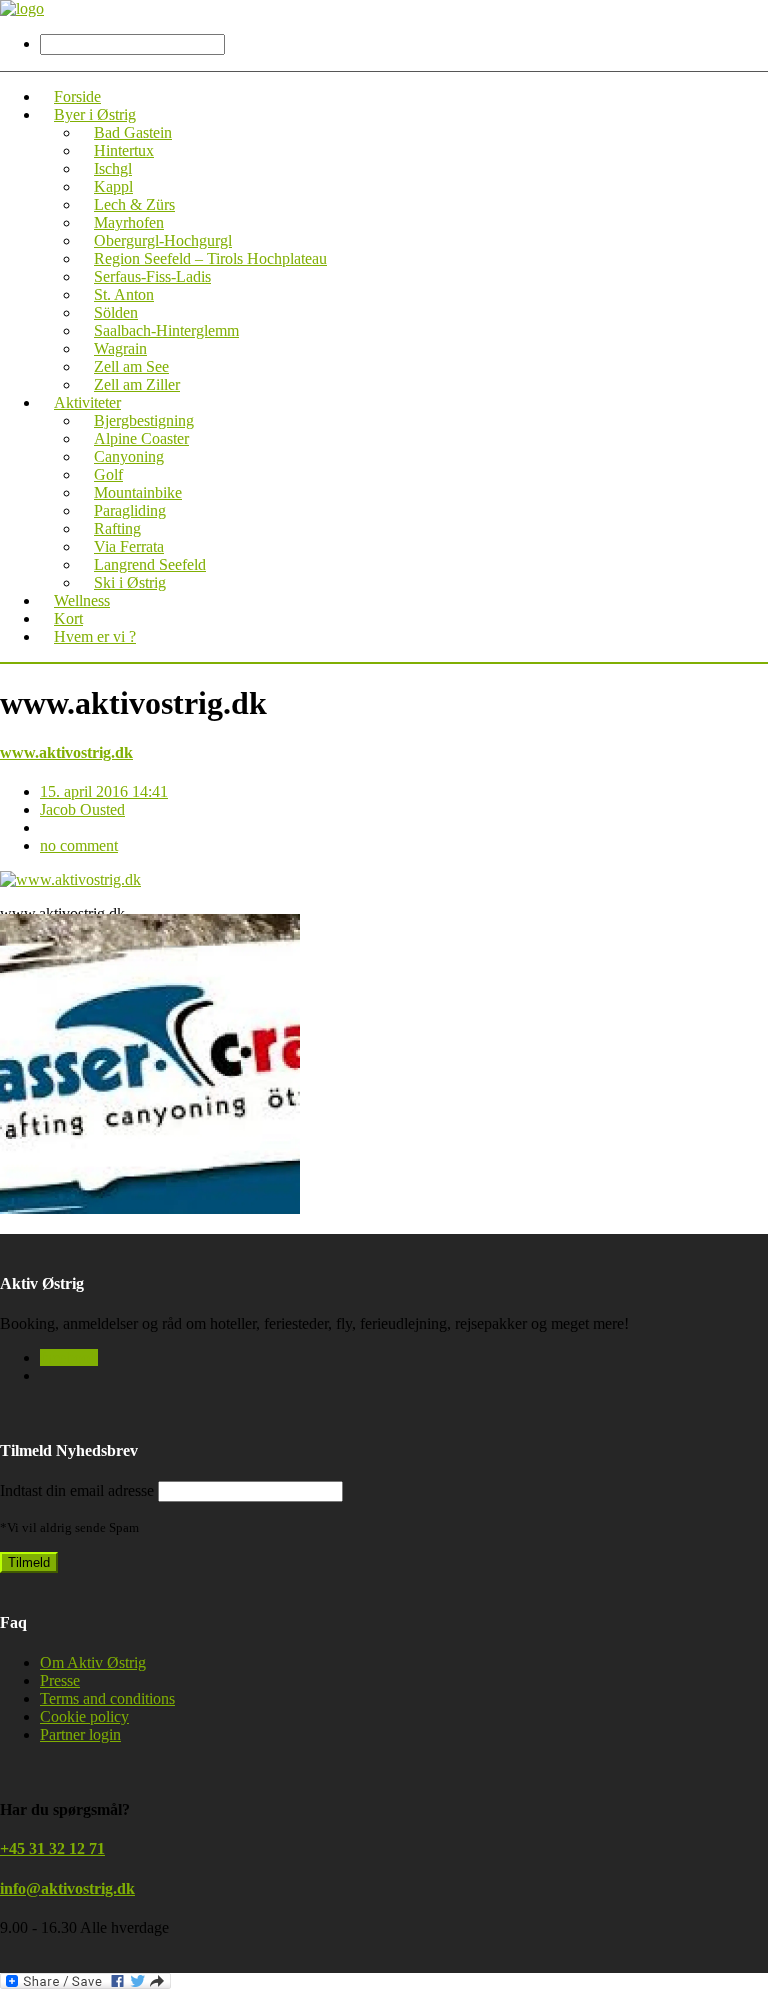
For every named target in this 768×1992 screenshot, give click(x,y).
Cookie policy (84, 1716)
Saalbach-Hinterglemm (166, 330)
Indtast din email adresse (77, 1490)
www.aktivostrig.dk (66, 752)
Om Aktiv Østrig (93, 1662)
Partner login (80, 1734)
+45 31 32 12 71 (52, 1848)
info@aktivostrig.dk (67, 1888)
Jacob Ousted (82, 809)
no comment (79, 845)
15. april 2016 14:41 (104, 791)
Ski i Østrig (130, 582)
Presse (60, 1680)
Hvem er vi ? (95, 636)
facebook (69, 1357)
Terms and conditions (107, 1698)
